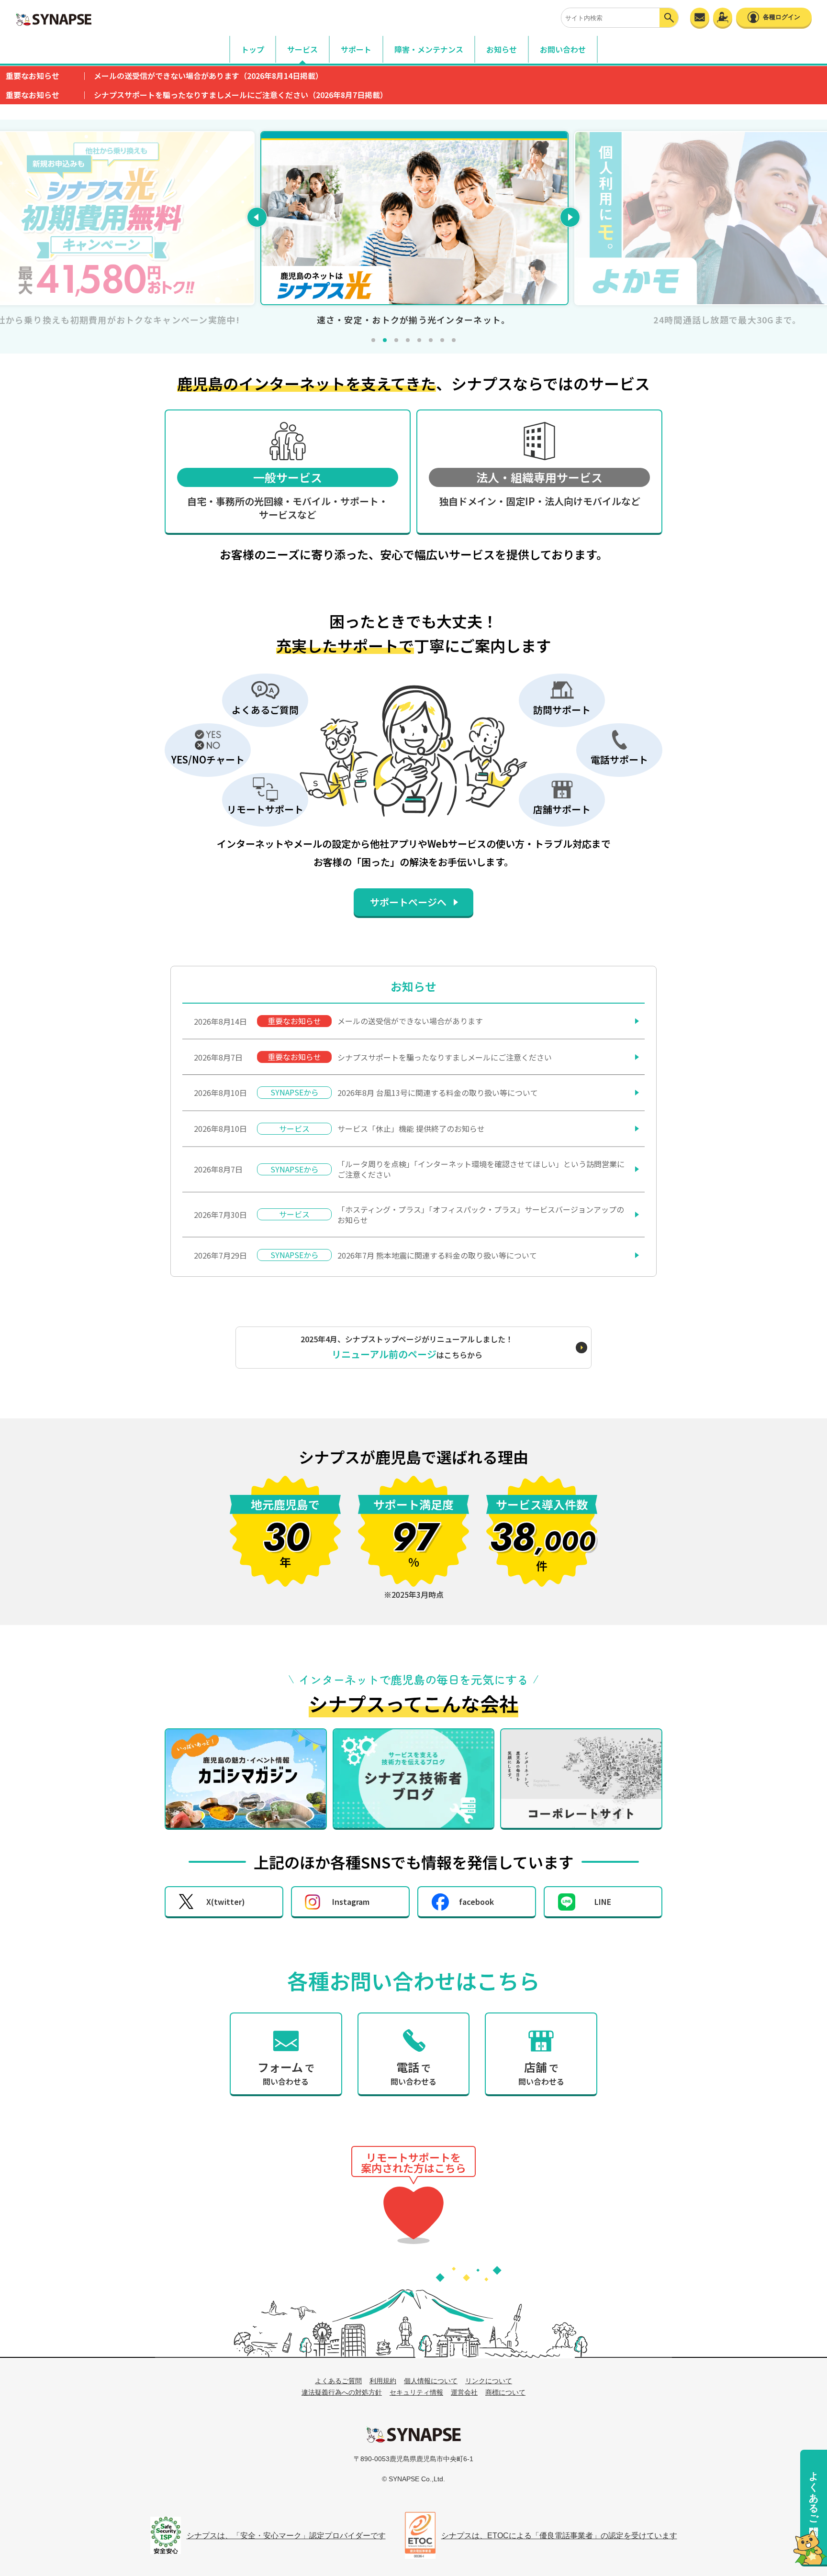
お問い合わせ (563, 49)
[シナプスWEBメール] (700, 17)
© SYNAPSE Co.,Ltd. (413, 2479)
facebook (476, 1902)
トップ (253, 49)
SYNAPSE (54, 19)
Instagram (351, 1902)
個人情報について (431, 2381)
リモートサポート (413, 2213)
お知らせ (502, 49)
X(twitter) (226, 1902)
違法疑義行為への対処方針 (342, 2392)
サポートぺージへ (408, 902)
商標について (505, 2392)
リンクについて (489, 2381)
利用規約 (383, 2381)
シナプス (413, 2434)
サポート (356, 49)
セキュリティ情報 (416, 2392)
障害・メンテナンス (429, 49)
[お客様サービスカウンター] (723, 17)
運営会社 (464, 2392)
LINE (603, 1902)
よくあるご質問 (814, 2492)
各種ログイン (782, 17)
